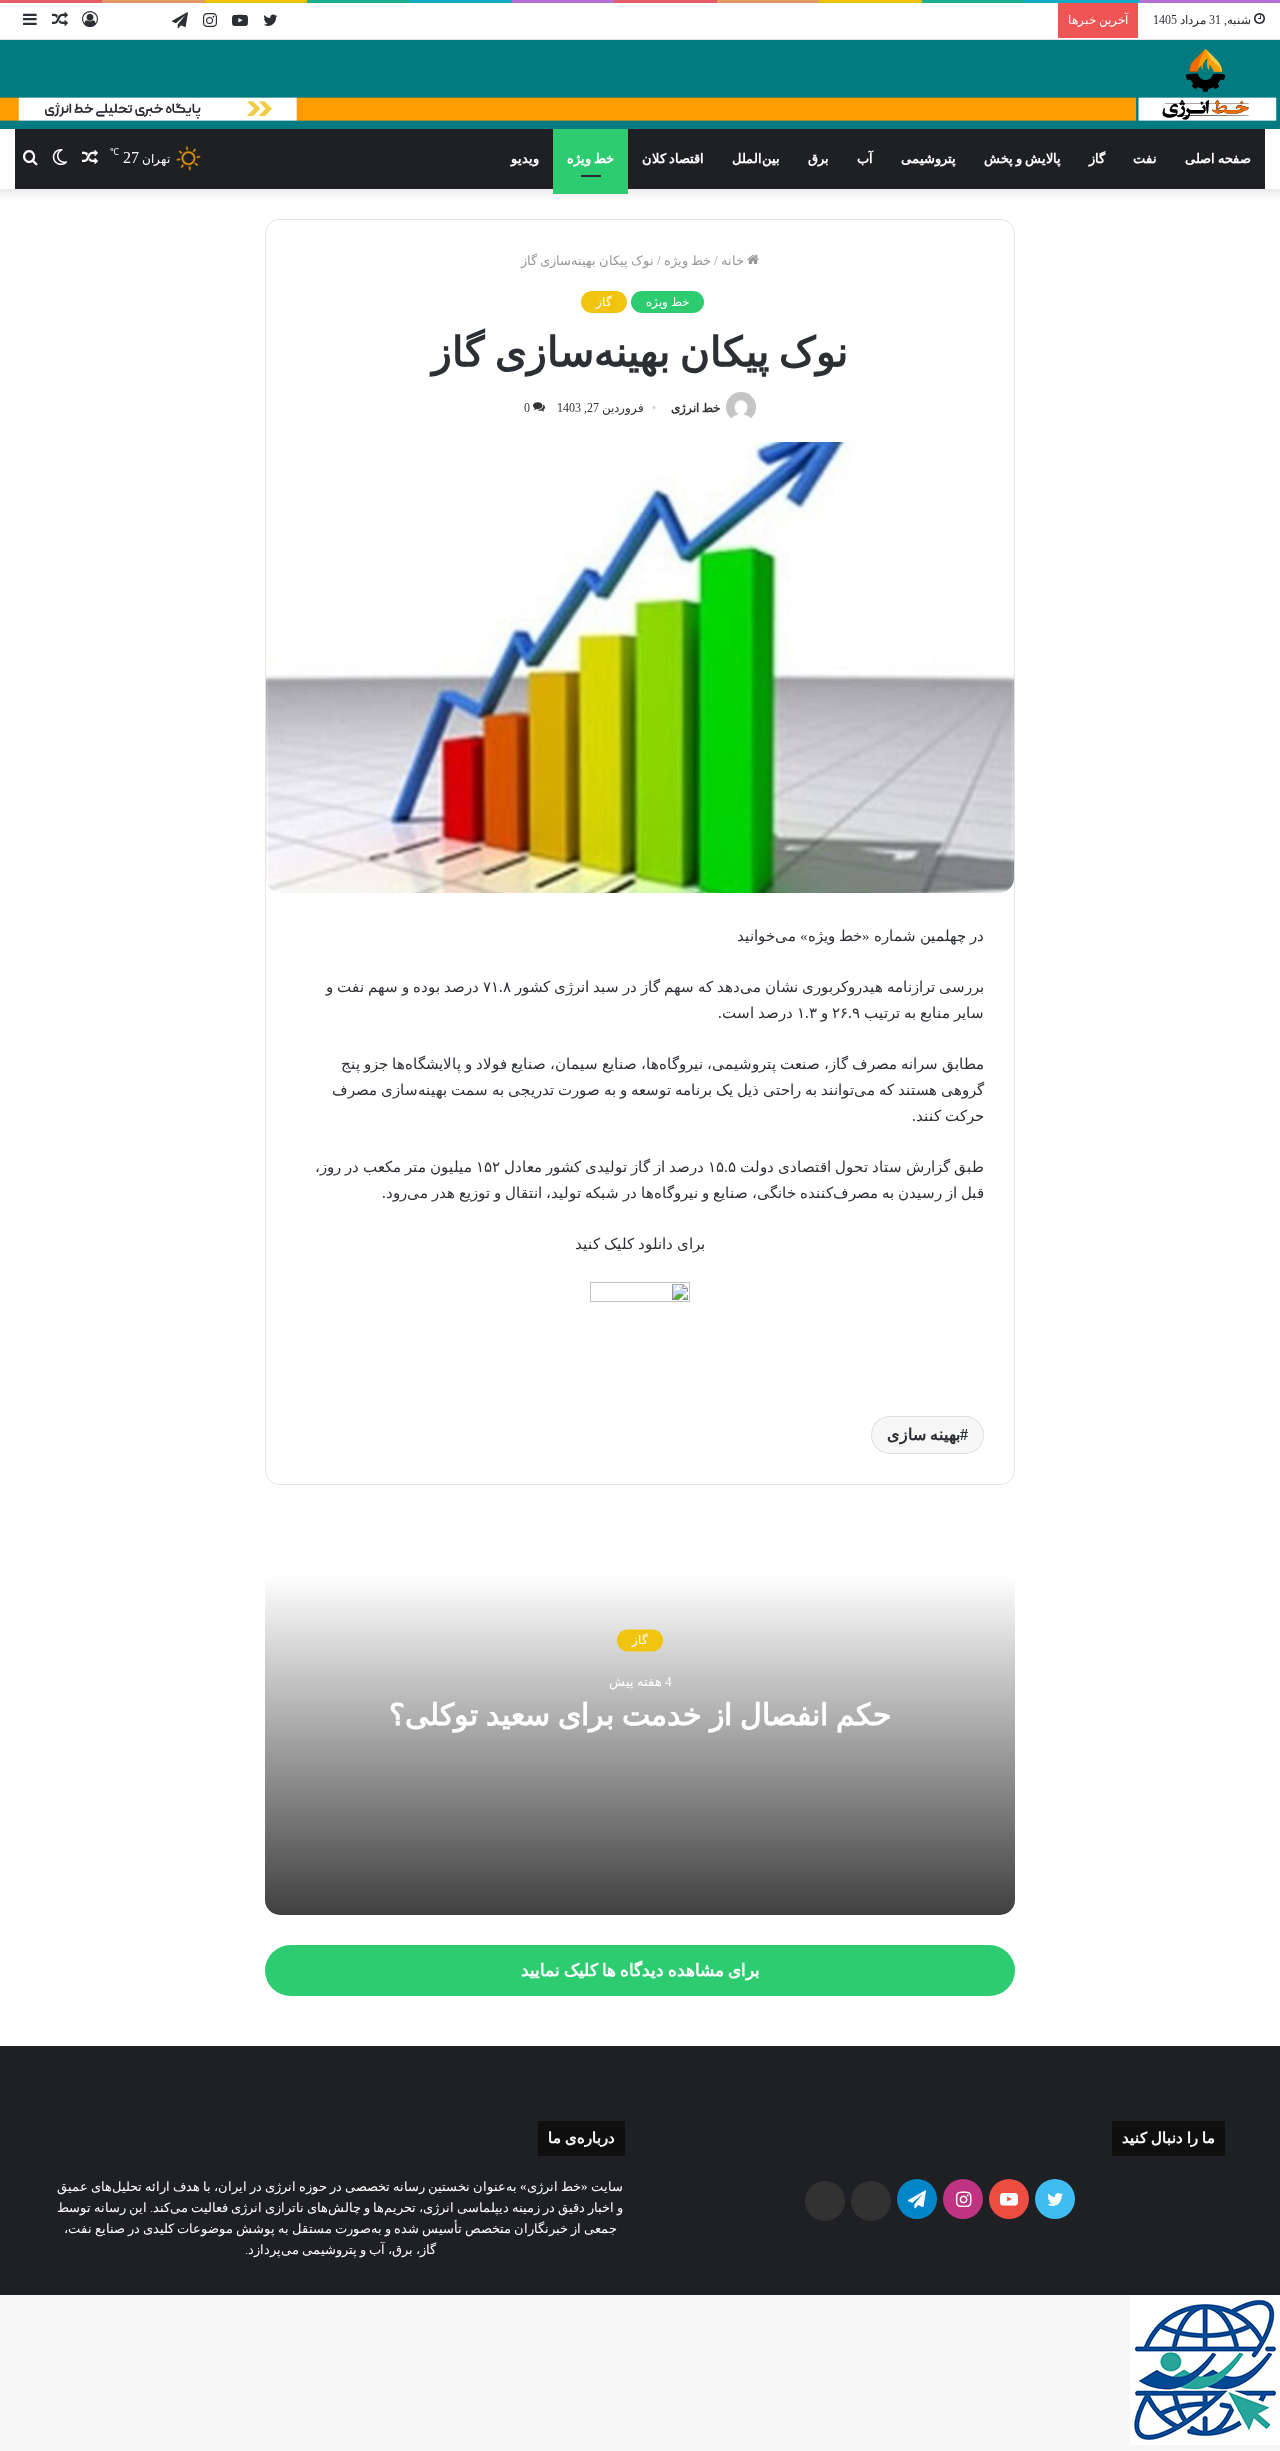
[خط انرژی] (640, 84)
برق (818, 158)
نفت (1145, 158)
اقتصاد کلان (673, 158)
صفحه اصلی (1218, 158)
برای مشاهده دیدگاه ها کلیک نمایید (640, 1970)
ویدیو (525, 158)
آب (865, 158)
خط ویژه (590, 158)
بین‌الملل (756, 158)
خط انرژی (695, 408)
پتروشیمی (928, 158)
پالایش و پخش (1022, 158)
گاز (1097, 158)
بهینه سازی (923, 1434)
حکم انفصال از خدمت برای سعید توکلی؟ (640, 1715)
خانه (734, 260)
